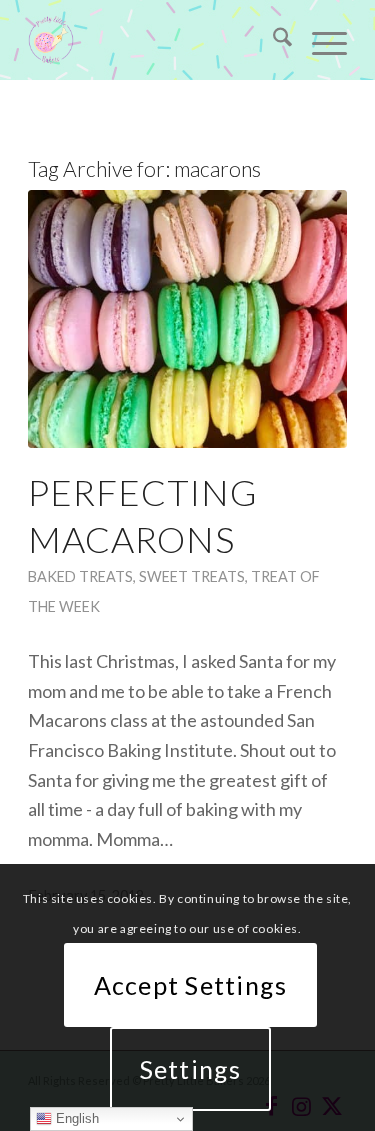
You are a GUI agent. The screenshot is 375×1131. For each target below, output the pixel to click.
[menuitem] (272, 40)
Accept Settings (191, 985)
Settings (191, 1069)
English (75, 1118)
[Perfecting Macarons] (187, 319)
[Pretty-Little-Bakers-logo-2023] (155, 40)
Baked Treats (80, 576)
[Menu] (319, 40)
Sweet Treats (192, 576)
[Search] (272, 40)
